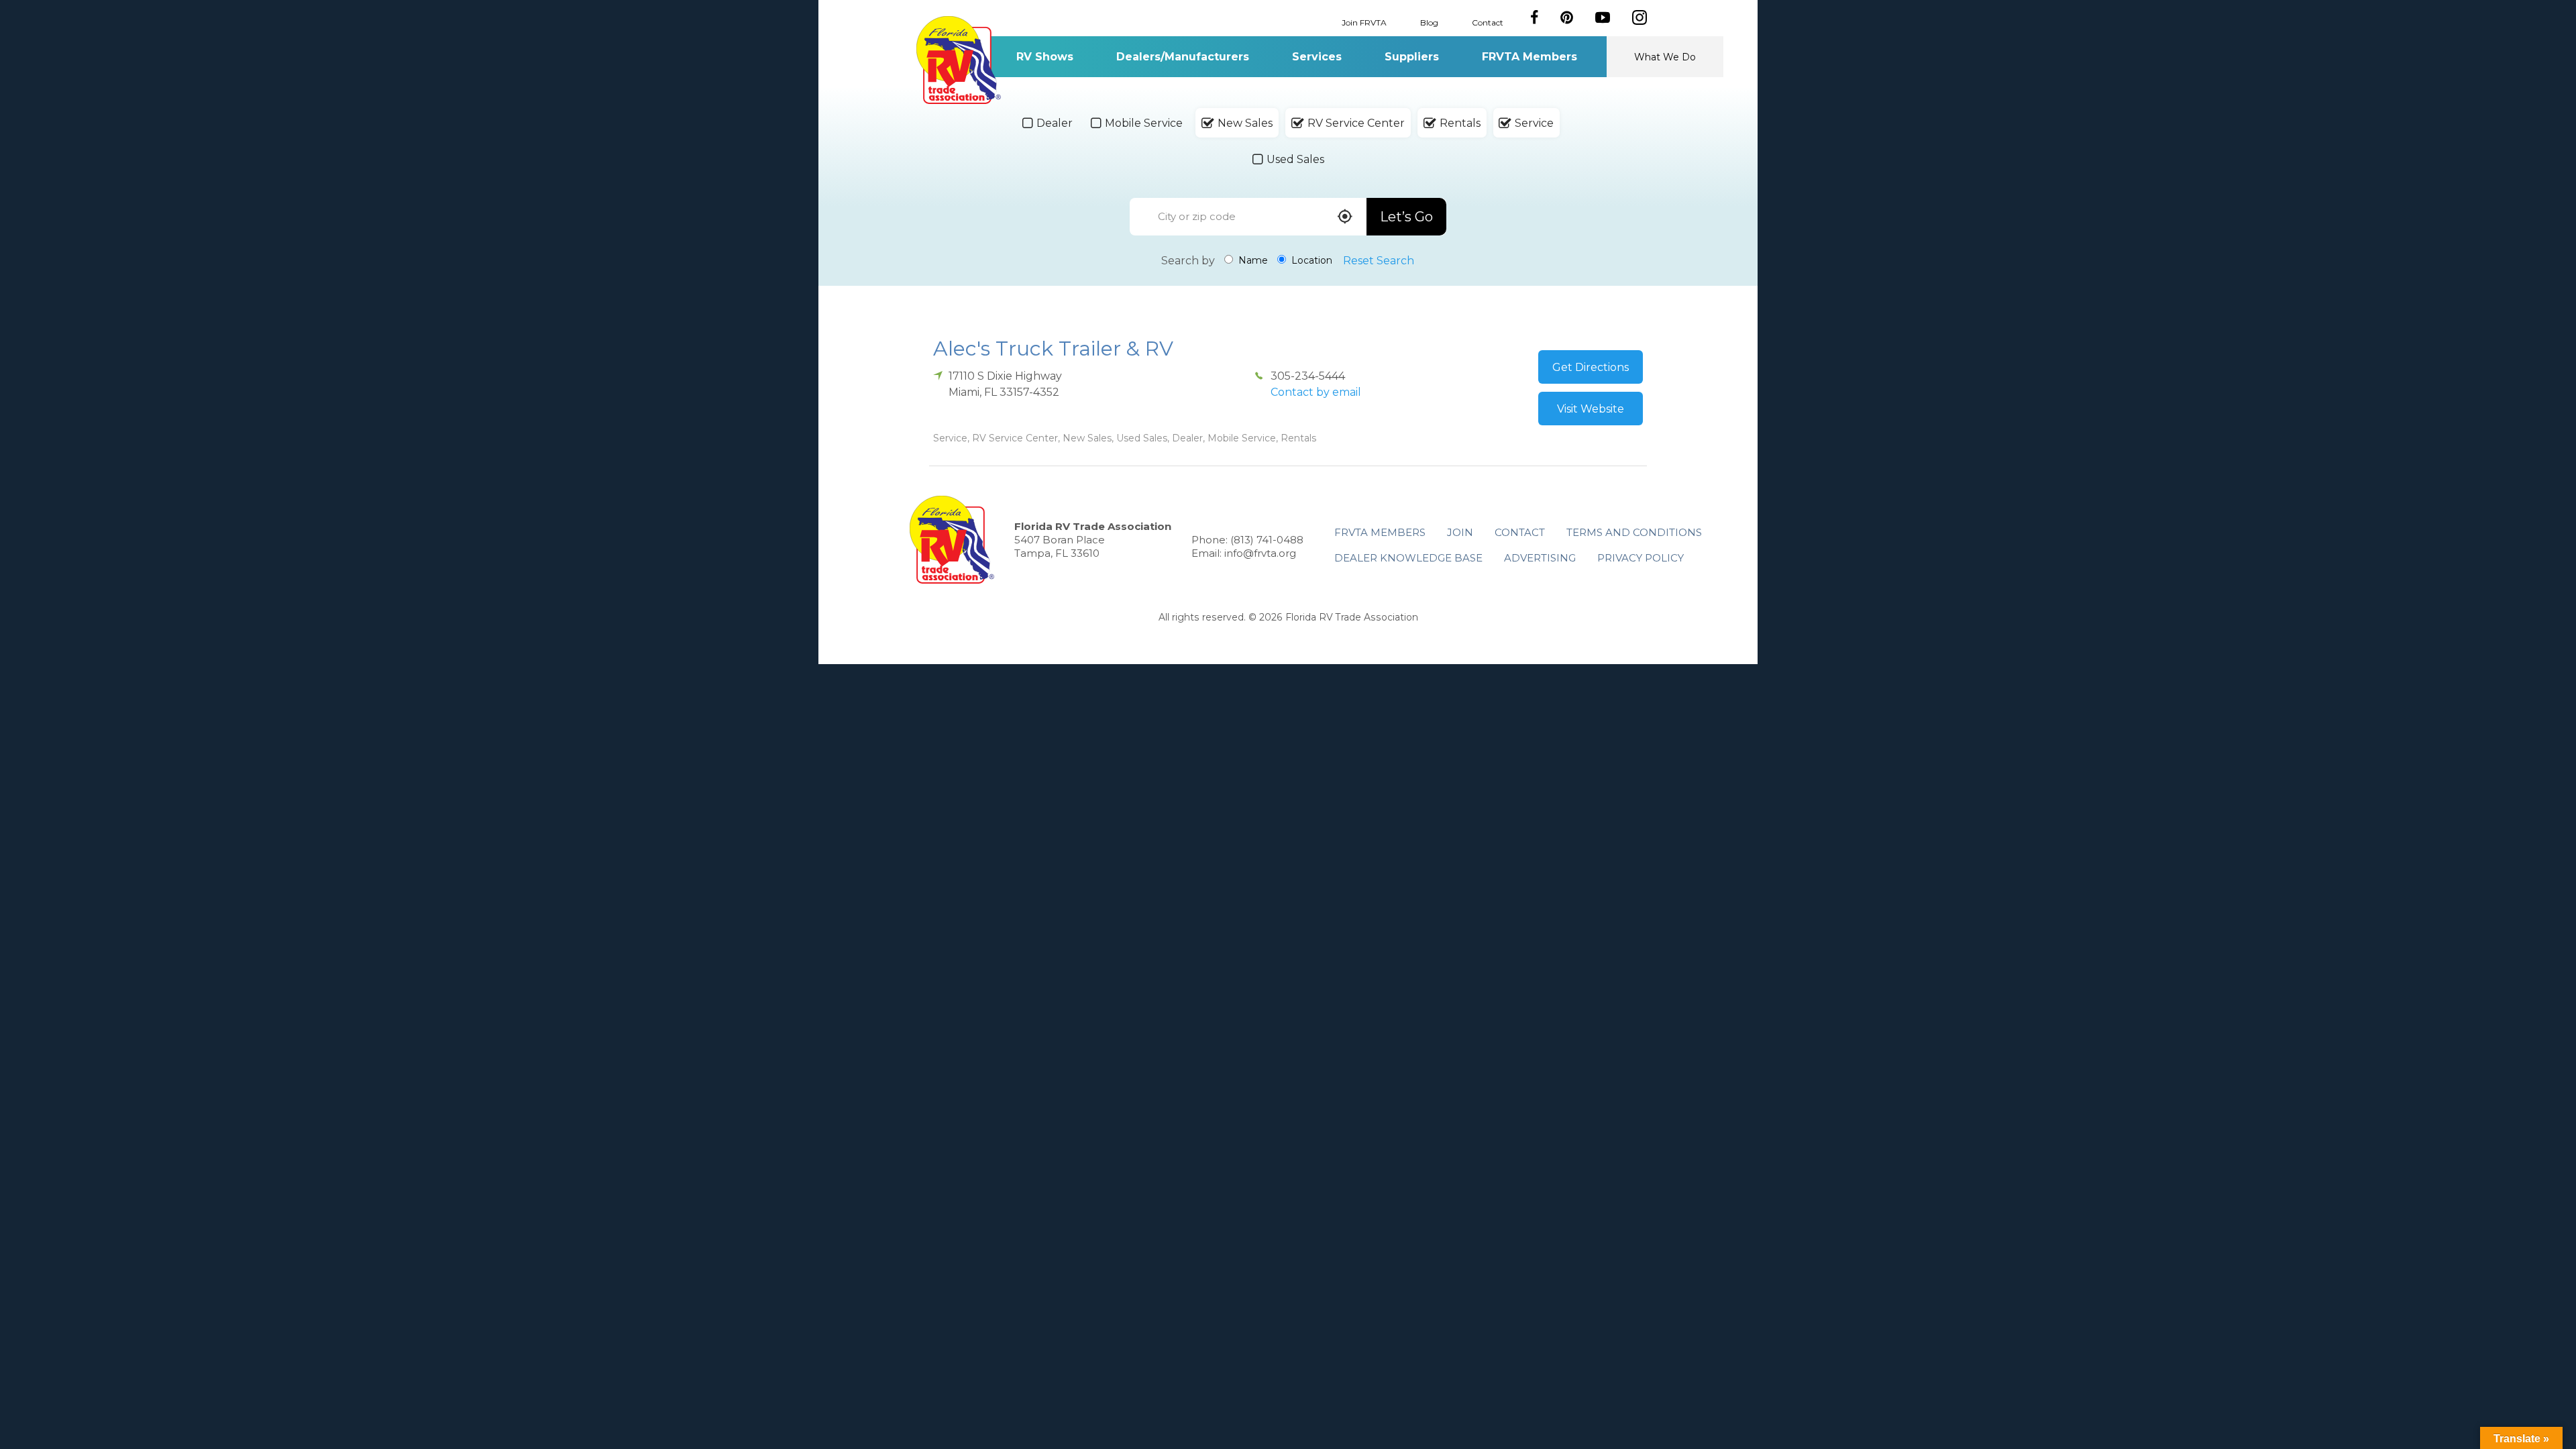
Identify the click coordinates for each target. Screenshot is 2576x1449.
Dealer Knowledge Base (1408, 558)
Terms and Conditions (1634, 532)
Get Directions (1591, 367)
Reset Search (1379, 261)
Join (1460, 532)
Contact (1488, 22)
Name (1252, 260)
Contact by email (1316, 392)
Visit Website (1591, 409)
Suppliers (1412, 57)
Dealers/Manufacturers (1183, 57)
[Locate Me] (1345, 218)
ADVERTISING (1540, 558)
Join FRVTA (1364, 22)
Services (1317, 57)
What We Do (1665, 57)
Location (1310, 260)
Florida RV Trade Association (958, 60)
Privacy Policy (1641, 558)
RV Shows (1045, 57)
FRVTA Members (1529, 57)
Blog (1429, 22)
